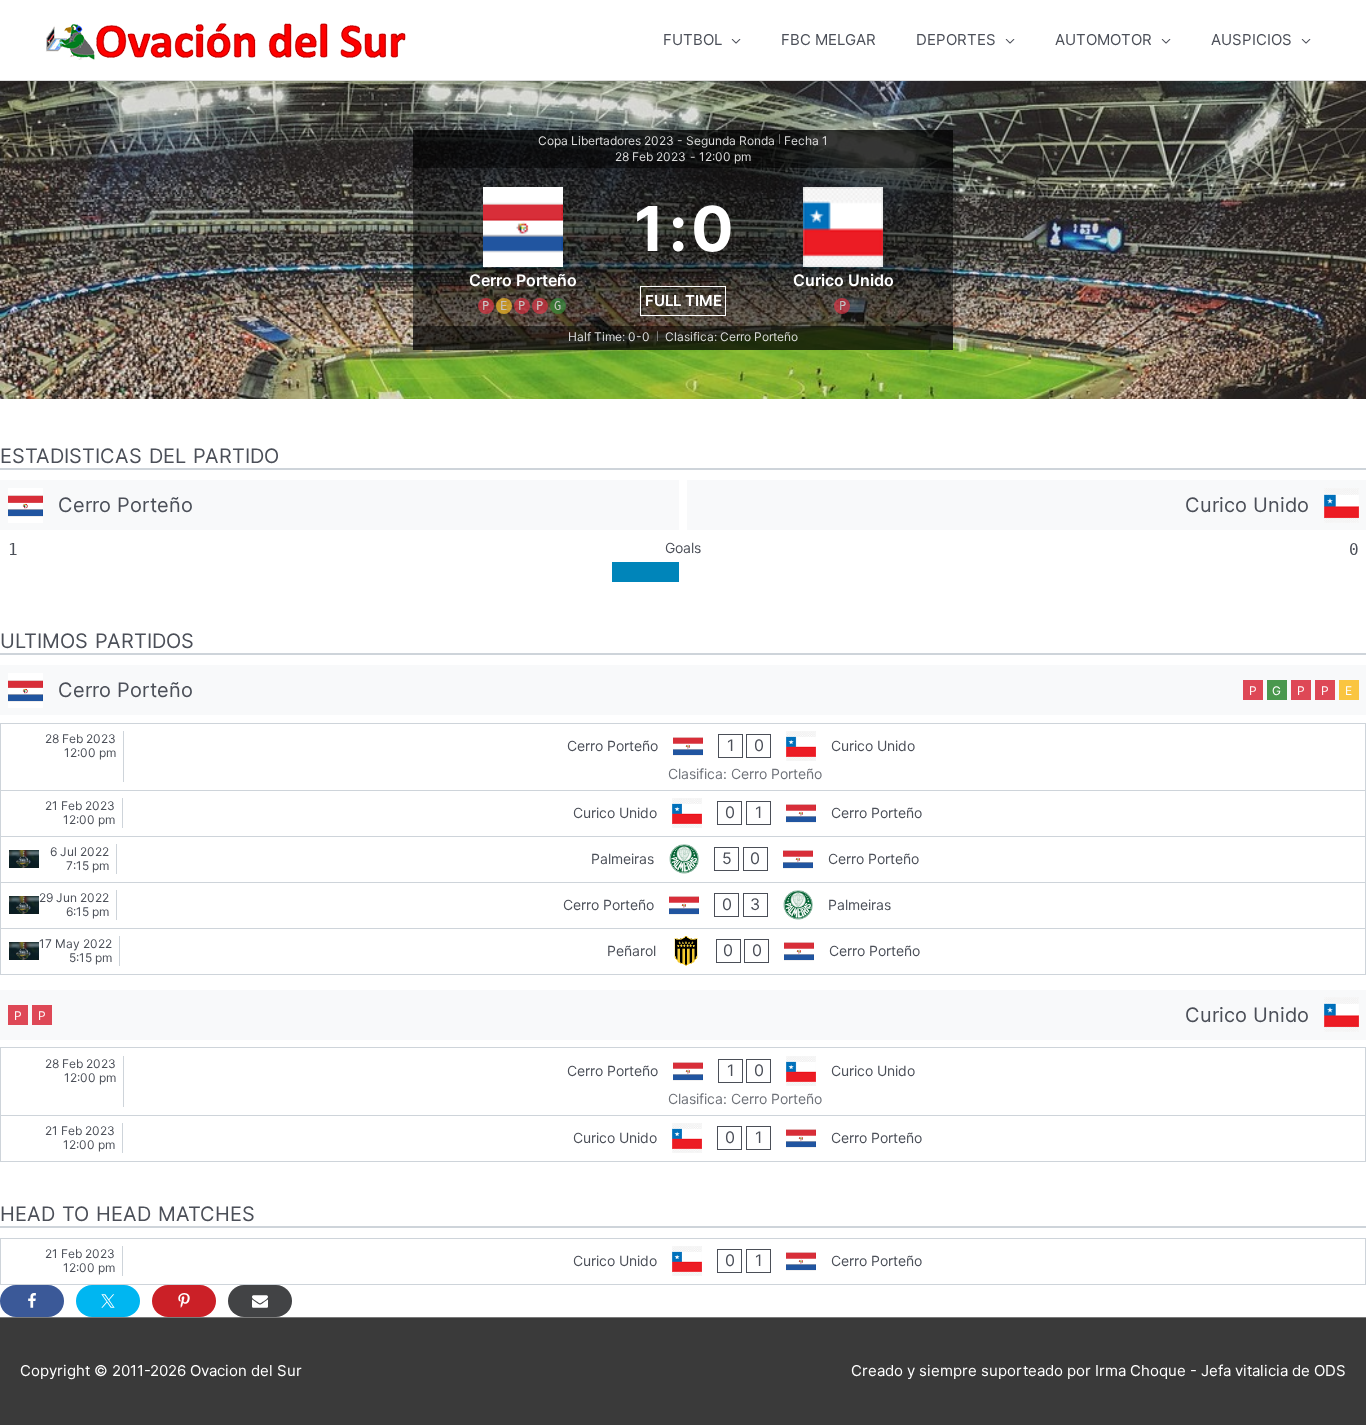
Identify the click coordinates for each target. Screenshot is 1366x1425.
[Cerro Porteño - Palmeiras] (683, 905)
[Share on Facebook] (32, 1301)
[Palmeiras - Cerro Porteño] (683, 859)
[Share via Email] (260, 1301)
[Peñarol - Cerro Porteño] (683, 951)
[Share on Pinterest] (184, 1301)
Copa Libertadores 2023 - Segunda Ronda (656, 140)
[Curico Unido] (1026, 505)
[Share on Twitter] (108, 1301)
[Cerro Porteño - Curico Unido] (683, 757)
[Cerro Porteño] (339, 505)
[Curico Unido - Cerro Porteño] (683, 813)
